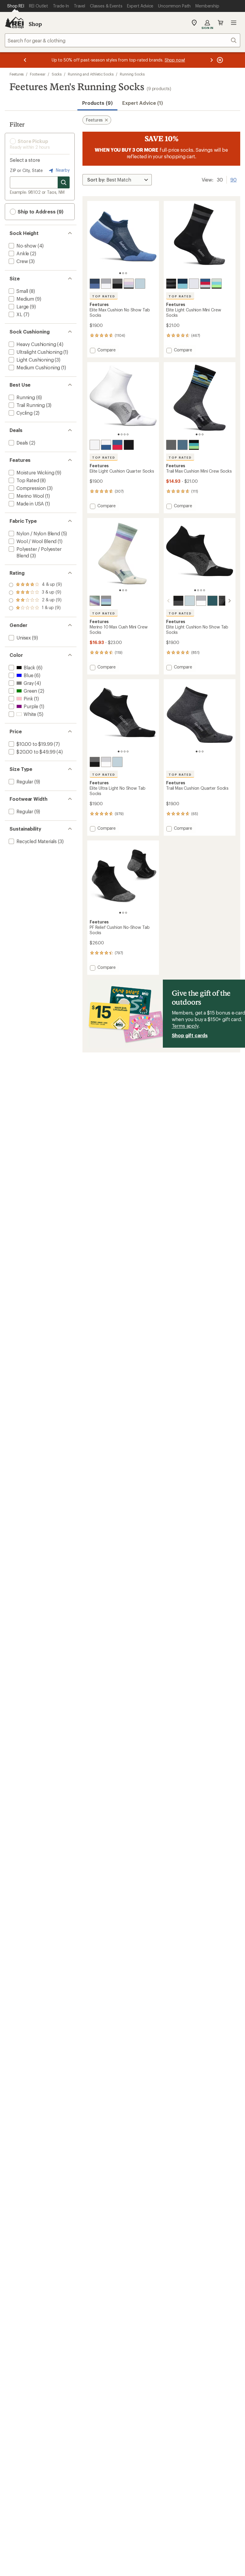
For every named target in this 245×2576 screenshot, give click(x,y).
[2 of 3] (123, 273)
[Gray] (224, 601)
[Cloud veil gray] (171, 445)
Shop (35, 24)
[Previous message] (25, 60)
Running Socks (132, 74)
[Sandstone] (95, 601)
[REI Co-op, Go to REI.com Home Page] (14, 23)
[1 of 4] (119, 434)
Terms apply (185, 1026)
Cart (220, 23)
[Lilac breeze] (129, 284)
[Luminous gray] (106, 601)
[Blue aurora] (194, 445)
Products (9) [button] (97, 103)
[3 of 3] (126, 273)
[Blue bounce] (183, 284)
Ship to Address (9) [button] (40, 212)
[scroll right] (229, 601)
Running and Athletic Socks (91, 74)
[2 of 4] (122, 434)
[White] (106, 284)
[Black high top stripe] (171, 284)
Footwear (37, 74)
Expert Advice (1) (143, 103)
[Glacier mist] (140, 284)
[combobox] (122, 40)
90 (233, 179)
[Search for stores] (64, 182)
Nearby (62, 170)
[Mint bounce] (217, 284)
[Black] (117, 284)
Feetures (17, 74)
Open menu (234, 23)
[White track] (194, 284)
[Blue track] (205, 284)
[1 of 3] (120, 273)
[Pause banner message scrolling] (219, 60)
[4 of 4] (128, 434)
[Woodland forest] (212, 601)
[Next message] (212, 60)
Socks (57, 74)
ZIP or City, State (26, 170)
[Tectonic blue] (183, 445)
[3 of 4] (125, 434)
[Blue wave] (95, 284)
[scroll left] (169, 601)
